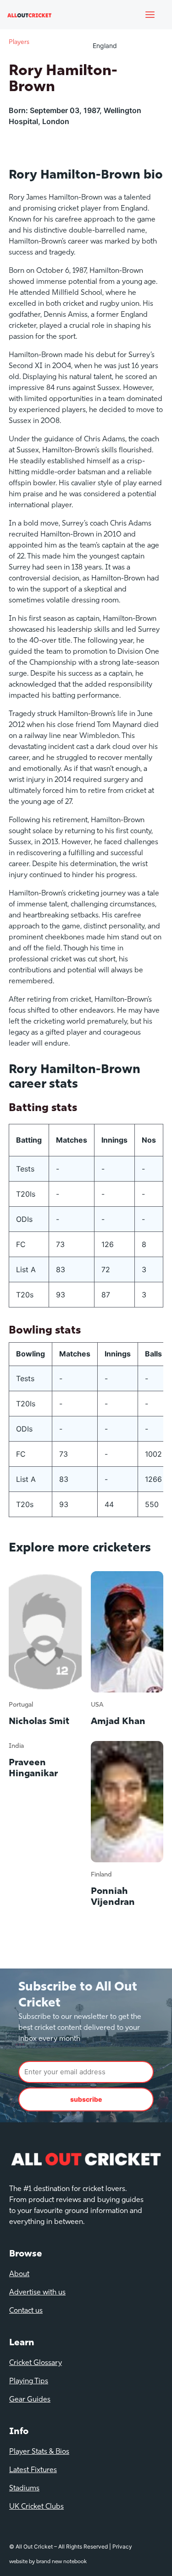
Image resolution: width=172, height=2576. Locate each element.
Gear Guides (30, 2400)
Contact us (26, 2311)
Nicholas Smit (39, 1722)
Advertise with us (37, 2293)
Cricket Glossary (36, 2363)
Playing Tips (29, 2381)
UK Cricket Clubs (36, 2507)
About (19, 2274)
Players (19, 42)
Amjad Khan (118, 1722)
